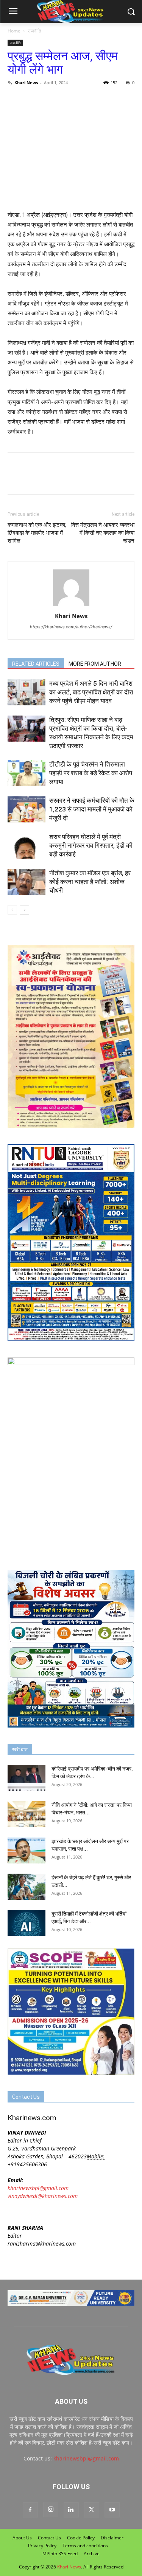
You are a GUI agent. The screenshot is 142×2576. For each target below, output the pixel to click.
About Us (22, 2538)
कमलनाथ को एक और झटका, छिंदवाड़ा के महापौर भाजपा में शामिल (37, 533)
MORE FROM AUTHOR (95, 664)
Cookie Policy (81, 2538)
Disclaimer (112, 2538)
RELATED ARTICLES (36, 664)
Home (14, 31)
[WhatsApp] (50, 100)
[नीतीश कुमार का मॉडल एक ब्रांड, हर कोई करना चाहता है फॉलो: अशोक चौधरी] (27, 882)
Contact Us (49, 2538)
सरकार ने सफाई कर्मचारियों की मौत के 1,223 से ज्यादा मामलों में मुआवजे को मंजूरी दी (92, 809)
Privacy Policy (42, 2546)
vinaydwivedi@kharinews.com (43, 2196)
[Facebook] (15, 100)
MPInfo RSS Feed (60, 2554)
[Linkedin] (71, 2510)
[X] (33, 100)
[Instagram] (51, 2510)
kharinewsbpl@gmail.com (38, 2188)
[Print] (102, 100)
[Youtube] (112, 2510)
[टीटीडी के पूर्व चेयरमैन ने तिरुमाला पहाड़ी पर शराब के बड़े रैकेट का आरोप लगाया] (27, 773)
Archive (92, 2554)
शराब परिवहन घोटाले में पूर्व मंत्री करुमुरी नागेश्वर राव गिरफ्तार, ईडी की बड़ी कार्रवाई (91, 845)
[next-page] (24, 910)
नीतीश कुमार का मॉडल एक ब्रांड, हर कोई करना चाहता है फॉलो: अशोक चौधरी (90, 882)
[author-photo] (71, 605)
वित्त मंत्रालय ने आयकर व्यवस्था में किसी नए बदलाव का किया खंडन (103, 533)
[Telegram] (67, 100)
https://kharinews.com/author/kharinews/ (71, 627)
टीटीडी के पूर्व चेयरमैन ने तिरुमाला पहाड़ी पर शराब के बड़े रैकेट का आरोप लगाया (91, 773)
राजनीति (34, 31)
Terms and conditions (85, 2546)
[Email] (85, 100)
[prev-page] (12, 910)
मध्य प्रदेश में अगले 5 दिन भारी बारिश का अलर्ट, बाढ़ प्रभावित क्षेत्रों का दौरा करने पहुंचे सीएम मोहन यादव (91, 692)
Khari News (26, 83)
